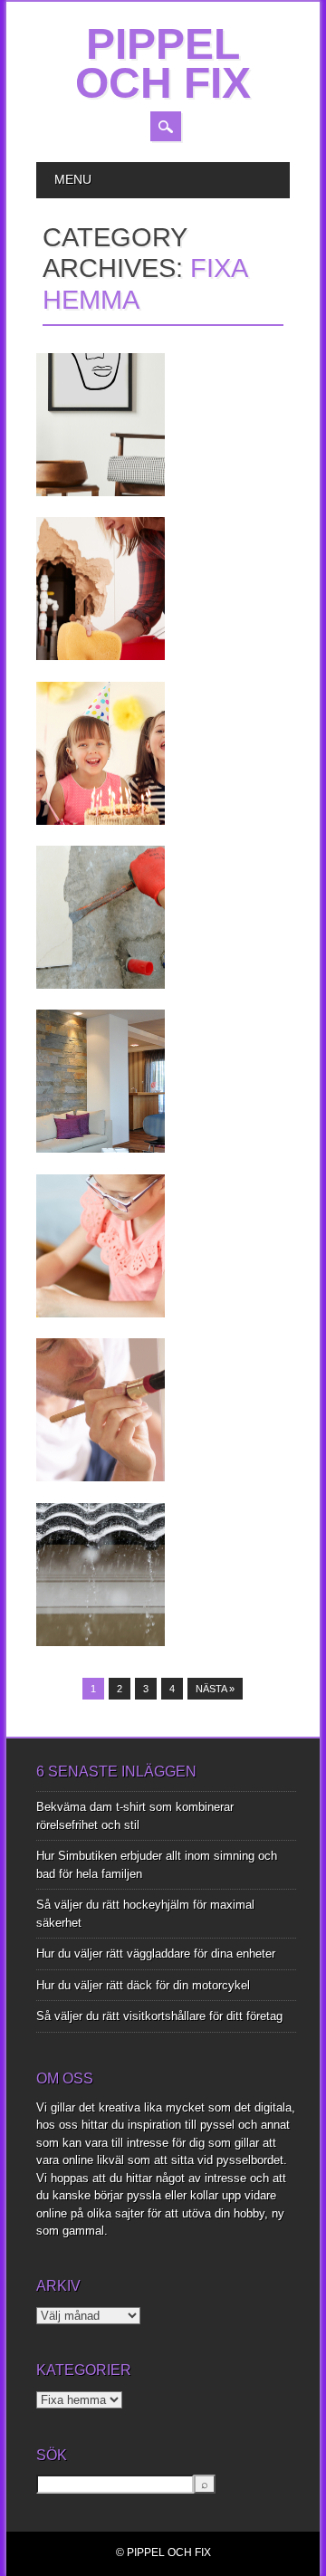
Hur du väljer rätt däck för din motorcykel (143, 1985)
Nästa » (215, 1689)
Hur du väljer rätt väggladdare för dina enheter (156, 1954)
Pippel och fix (163, 63)
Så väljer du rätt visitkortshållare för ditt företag (159, 2016)
